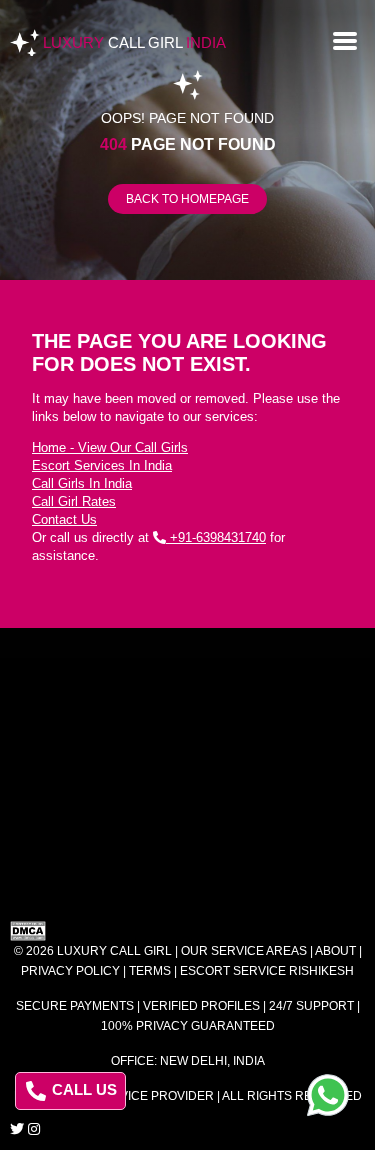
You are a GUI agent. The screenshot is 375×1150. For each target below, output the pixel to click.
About (335, 951)
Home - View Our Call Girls (110, 447)
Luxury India (134, 42)
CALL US (82, 1089)
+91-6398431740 (216, 537)
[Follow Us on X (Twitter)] (17, 1129)
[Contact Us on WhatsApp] (328, 1095)
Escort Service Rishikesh (267, 971)
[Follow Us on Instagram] (34, 1129)
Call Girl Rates (74, 501)
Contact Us (64, 519)
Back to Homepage (187, 199)
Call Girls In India (82, 483)
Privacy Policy (70, 971)
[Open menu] (345, 39)
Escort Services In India (102, 465)
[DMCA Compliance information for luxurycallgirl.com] (187, 931)
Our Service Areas (244, 951)
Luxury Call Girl (114, 951)
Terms (150, 971)
